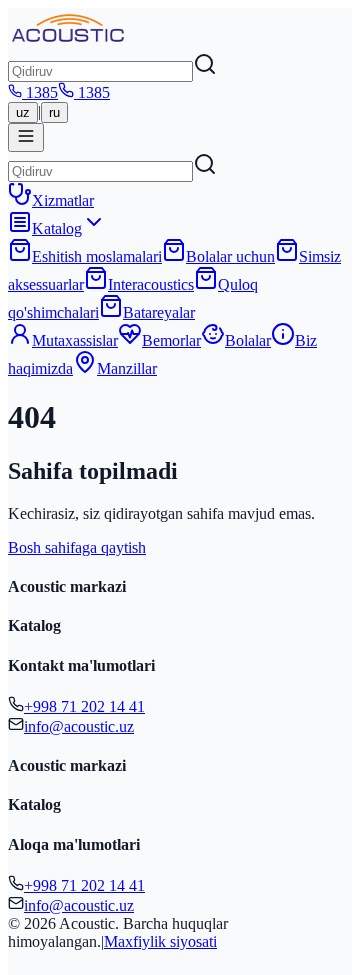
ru (54, 112)
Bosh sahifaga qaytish (77, 547)
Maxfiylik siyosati (160, 941)
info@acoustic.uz (79, 726)
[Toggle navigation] (26, 137)
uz (23, 112)
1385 (42, 92)
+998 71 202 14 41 (84, 706)
